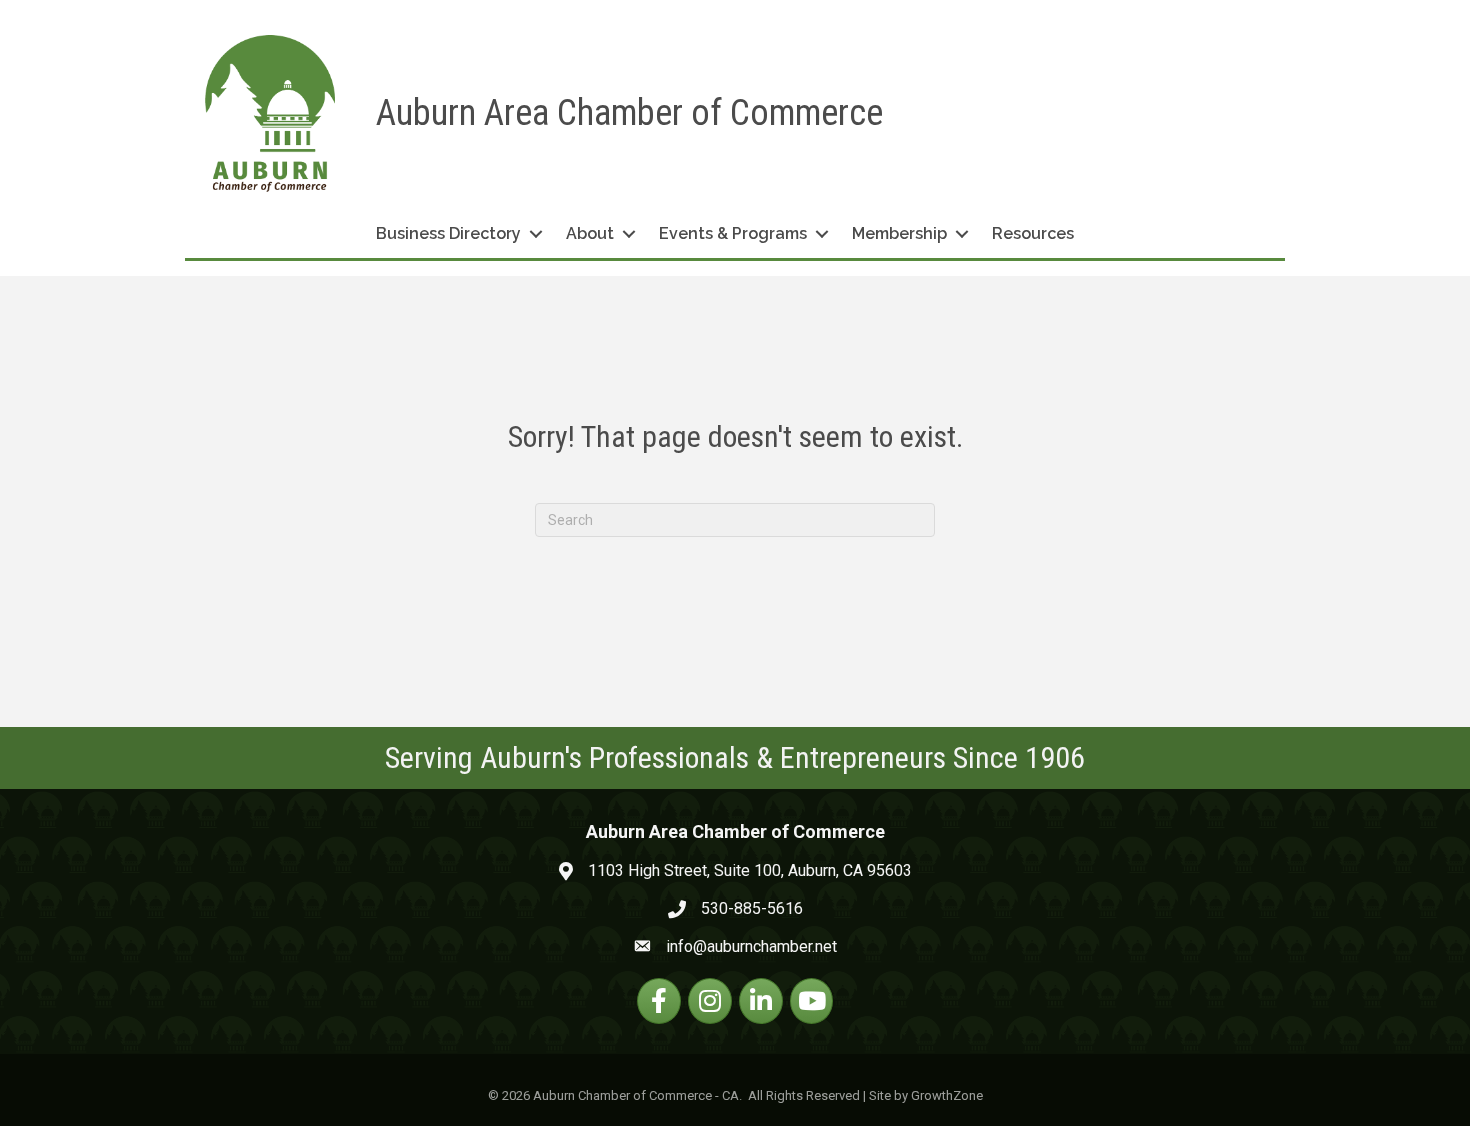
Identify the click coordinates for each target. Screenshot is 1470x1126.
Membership (899, 233)
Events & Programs (733, 233)
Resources (1033, 233)
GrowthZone (947, 1095)
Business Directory (448, 233)
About (590, 233)
